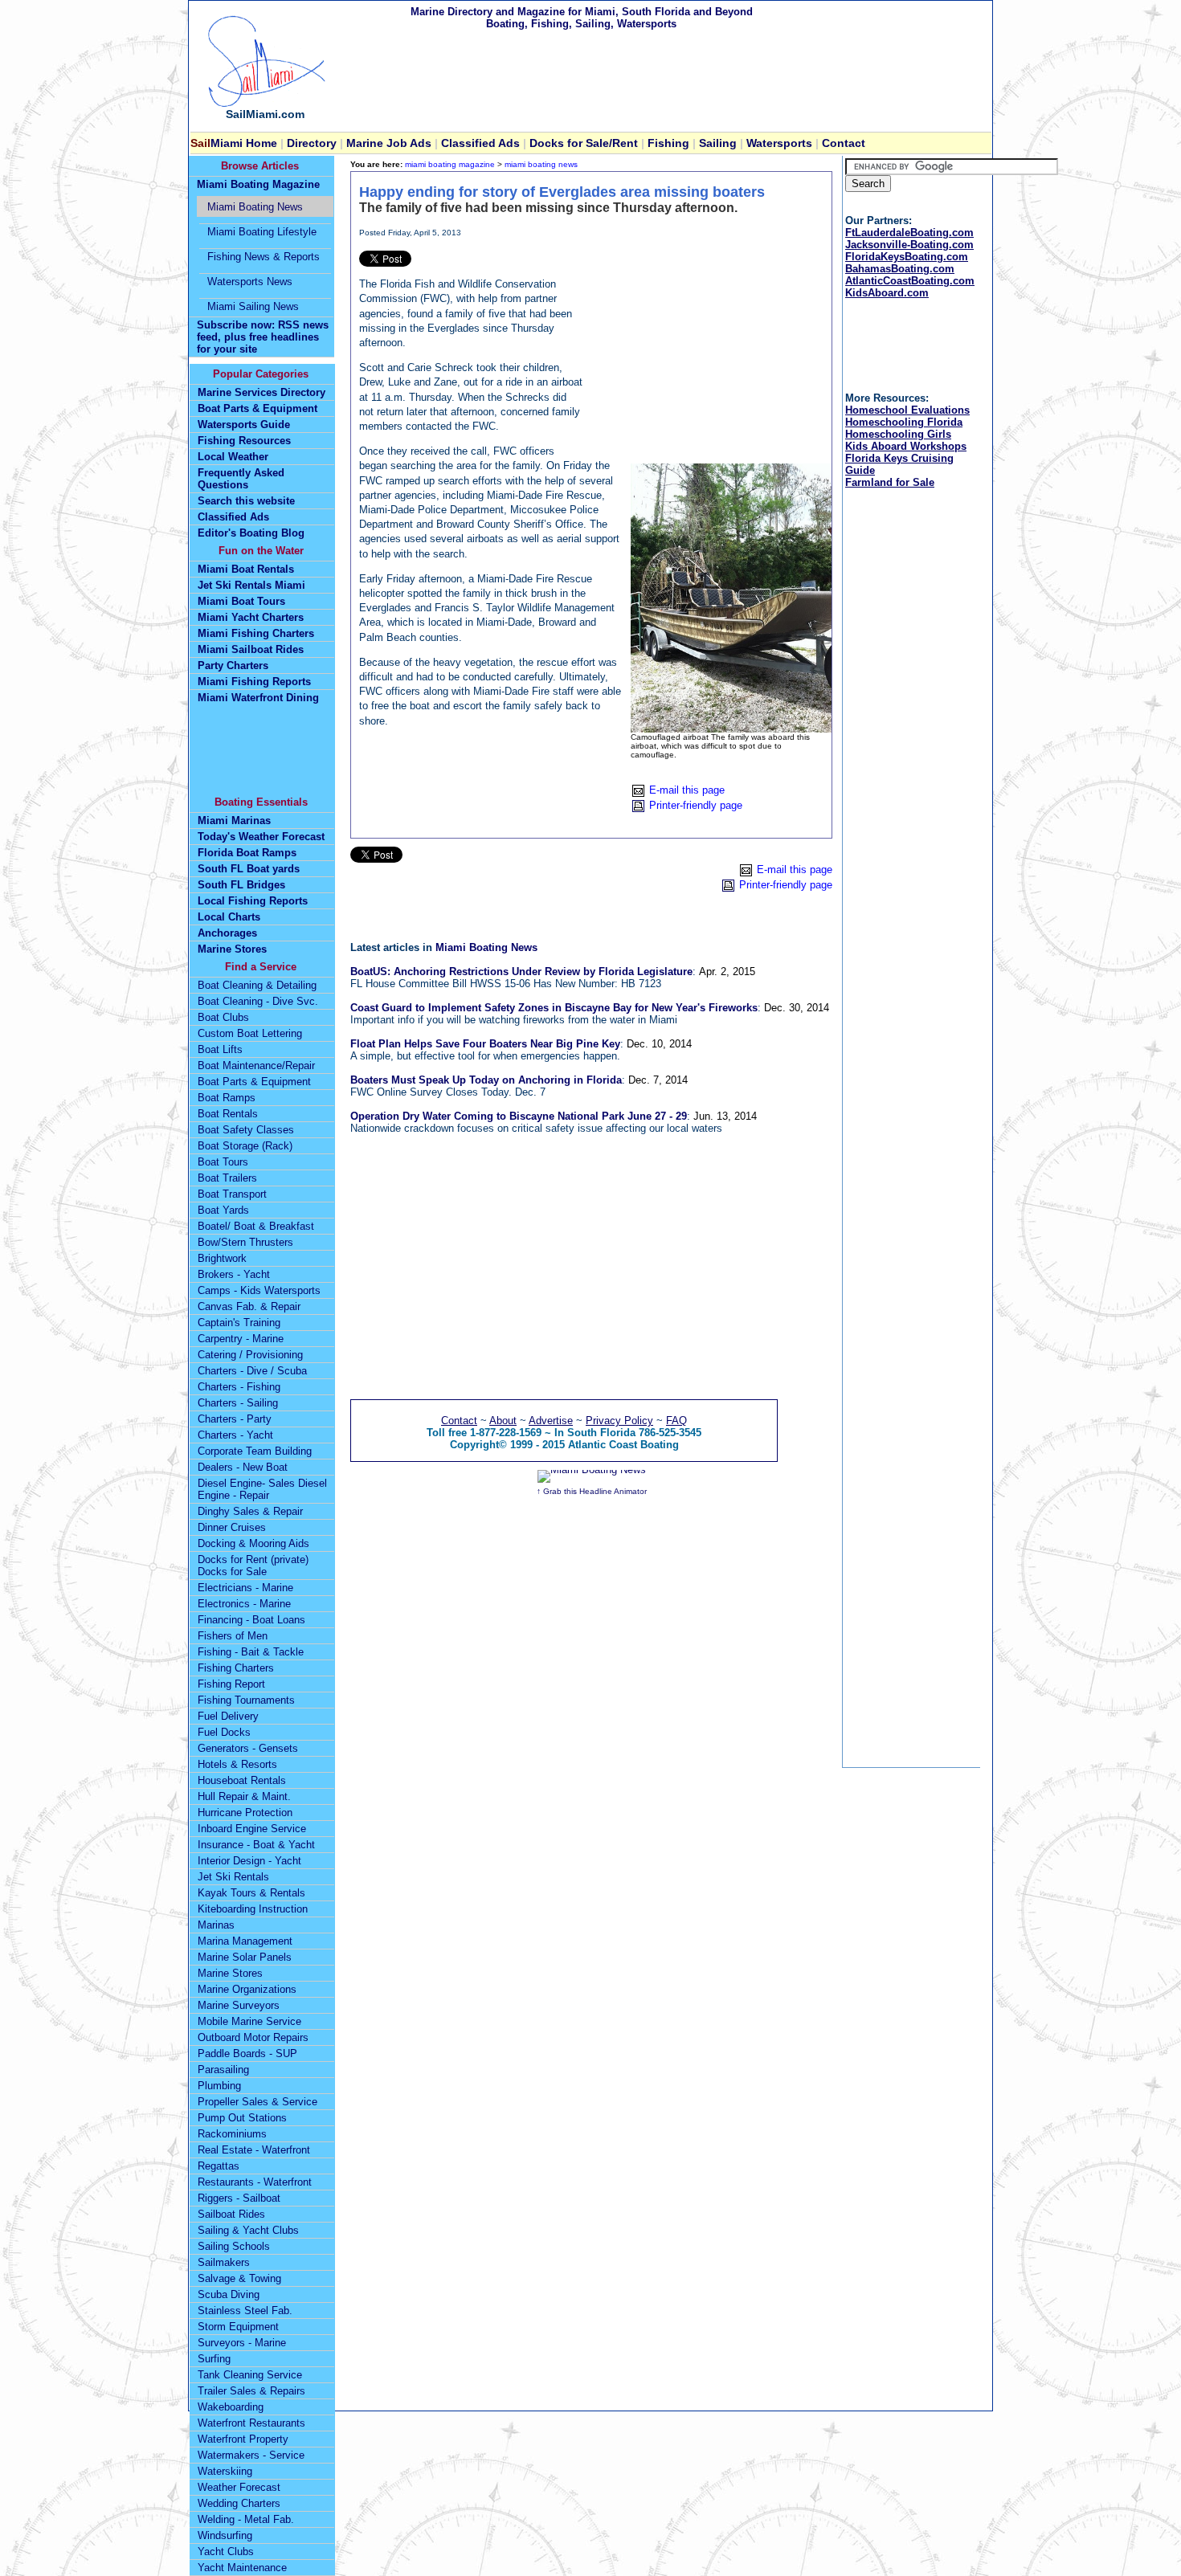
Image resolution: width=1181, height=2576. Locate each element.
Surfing (214, 2359)
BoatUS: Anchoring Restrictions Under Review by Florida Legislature (521, 972)
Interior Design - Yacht (249, 1861)
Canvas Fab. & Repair (249, 1306)
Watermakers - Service (251, 2455)
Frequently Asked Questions (241, 479)
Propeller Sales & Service (257, 2102)
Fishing (668, 143)
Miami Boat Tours (241, 601)
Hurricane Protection (245, 1813)
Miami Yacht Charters (251, 617)
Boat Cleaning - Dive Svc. (258, 1001)
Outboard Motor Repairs (253, 2037)
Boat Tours (223, 1162)
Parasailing (223, 2070)
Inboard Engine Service (252, 1829)
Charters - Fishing (239, 1387)
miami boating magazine (450, 164)
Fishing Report (231, 1684)
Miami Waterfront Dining (258, 698)
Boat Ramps (227, 1098)
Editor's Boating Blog (251, 533)
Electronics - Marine (244, 1604)
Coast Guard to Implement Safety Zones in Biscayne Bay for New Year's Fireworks (554, 1008)
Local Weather (233, 457)
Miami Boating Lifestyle (262, 232)
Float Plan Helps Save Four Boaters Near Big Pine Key (485, 1044)
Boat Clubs (223, 1017)
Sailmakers (224, 2262)
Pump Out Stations (242, 2118)
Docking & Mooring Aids (253, 1543)
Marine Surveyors (239, 2005)
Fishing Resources (244, 441)
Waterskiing (225, 2471)
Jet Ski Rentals (233, 1877)
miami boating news (541, 164)
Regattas (219, 2166)
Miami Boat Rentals (246, 569)
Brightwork (222, 1258)
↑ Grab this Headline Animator (592, 1491)
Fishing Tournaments (246, 1700)
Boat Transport (232, 1194)
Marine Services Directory (262, 392)
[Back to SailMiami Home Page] (265, 104)
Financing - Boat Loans (251, 1620)
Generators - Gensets (248, 1748)
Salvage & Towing (239, 2278)
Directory (312, 143)
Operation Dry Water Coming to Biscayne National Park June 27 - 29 (519, 1116)
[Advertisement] (703, 351)
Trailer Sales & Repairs (251, 2391)
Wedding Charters (239, 2503)
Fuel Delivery (228, 1716)
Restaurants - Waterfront (255, 2182)
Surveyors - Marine (242, 2343)
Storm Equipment (238, 2327)
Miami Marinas (234, 821)
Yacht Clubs (226, 2552)
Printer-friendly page (696, 805)
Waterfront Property (243, 2439)
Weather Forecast (239, 2487)
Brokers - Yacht (234, 1274)
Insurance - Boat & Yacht (256, 1845)
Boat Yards (223, 1210)
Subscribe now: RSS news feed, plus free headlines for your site (263, 337)
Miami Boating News (486, 947)
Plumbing (219, 2086)
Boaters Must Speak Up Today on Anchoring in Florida (486, 1080)
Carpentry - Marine (241, 1339)
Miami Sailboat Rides (251, 649)
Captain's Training (239, 1323)
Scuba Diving (229, 2294)
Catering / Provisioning (250, 1355)
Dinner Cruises (232, 1527)
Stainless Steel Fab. (245, 2311)
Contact (844, 143)
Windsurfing (225, 2535)
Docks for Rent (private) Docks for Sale (253, 1566)
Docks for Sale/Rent (585, 143)
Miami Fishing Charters (256, 633)
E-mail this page (687, 790)
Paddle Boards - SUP (247, 2053)
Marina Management (245, 1941)
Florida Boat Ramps (247, 853)
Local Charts (229, 917)
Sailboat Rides (231, 2214)
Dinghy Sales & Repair (250, 1511)
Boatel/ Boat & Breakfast (256, 1226)
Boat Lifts (220, 1049)
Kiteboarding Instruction (253, 1909)
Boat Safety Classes (246, 1130)
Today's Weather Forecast (261, 837)
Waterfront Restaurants (251, 2423)
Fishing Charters (236, 1668)
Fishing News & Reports (264, 257)
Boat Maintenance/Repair (256, 1066)
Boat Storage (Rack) (245, 1146)
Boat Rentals (228, 1114)
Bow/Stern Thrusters (245, 1242)
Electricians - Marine (245, 1588)
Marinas (216, 1925)
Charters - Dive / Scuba (252, 1371)
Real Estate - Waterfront (254, 2150)
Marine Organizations (247, 1989)
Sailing (718, 143)
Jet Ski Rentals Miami (251, 585)
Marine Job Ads (387, 143)
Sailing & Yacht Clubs (248, 2230)
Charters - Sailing (238, 1403)
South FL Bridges (241, 885)
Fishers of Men (233, 1636)
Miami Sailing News (253, 306)
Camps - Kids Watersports (259, 1290)
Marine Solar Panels (245, 1957)
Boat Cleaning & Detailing (257, 985)
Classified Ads (233, 517)
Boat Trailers (227, 1178)
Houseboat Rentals (242, 1780)
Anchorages (227, 933)
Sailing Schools (234, 2246)
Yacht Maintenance (242, 2568)
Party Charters (233, 665)
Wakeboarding (231, 2407)
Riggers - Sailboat (239, 2198)
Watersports (779, 143)
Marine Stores (232, 949)
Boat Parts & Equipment (257, 408)
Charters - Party (235, 1419)
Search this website (246, 501)
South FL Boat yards (249, 869)
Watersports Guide (244, 425)
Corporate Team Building (255, 1451)
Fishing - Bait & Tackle (251, 1652)
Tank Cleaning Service (250, 2375)
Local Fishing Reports (253, 901)
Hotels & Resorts (237, 1764)
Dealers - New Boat (243, 1467)
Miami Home (235, 143)
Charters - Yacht (235, 1435)
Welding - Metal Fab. (246, 2519)
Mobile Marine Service (249, 2021)
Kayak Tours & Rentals (251, 1893)
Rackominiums (232, 2134)
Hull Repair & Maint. (244, 1796)
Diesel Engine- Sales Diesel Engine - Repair (262, 1489)
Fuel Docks (224, 1732)
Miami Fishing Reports (254, 682)
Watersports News (250, 282)
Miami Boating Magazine (258, 184)
